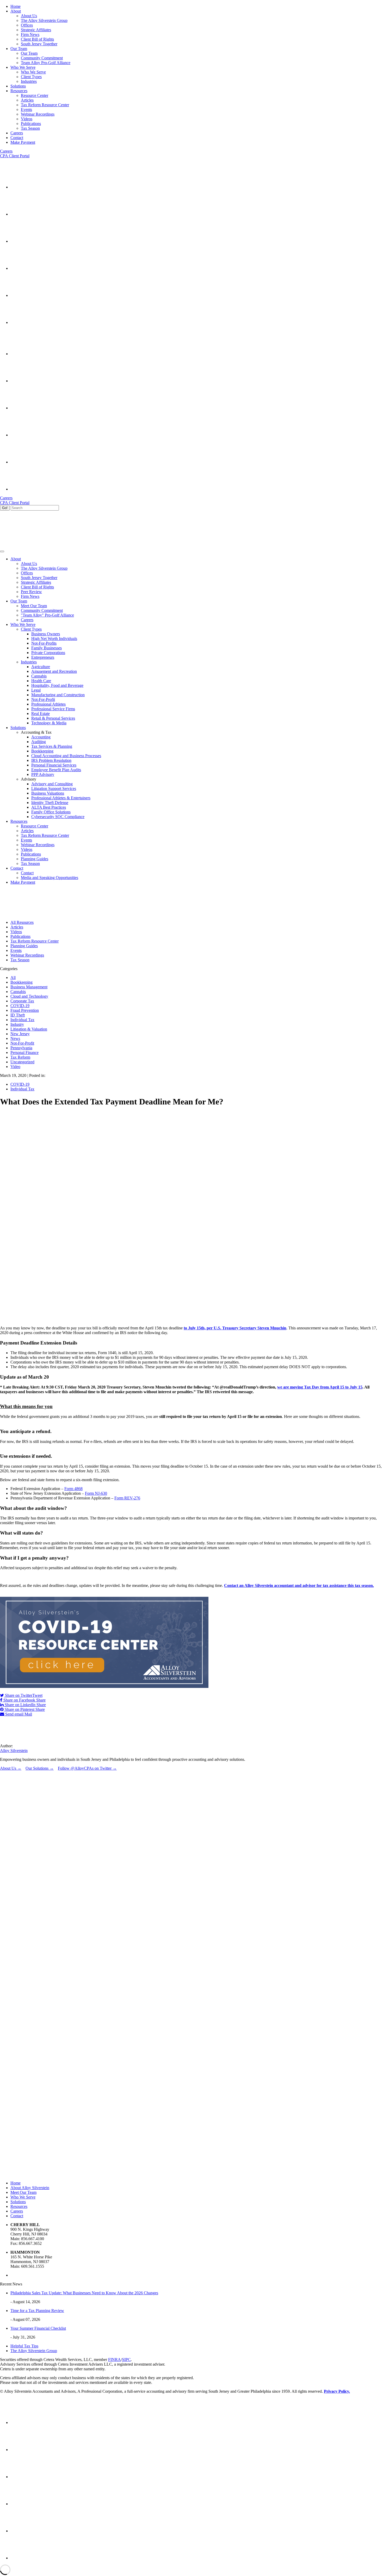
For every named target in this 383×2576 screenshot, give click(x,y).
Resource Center (35, 95)
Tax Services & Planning (52, 746)
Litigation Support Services (54, 788)
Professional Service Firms (53, 709)
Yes (13, 2028)
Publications (31, 124)
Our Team (29, 53)
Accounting (41, 737)
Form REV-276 (127, 1498)
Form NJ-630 (96, 1493)
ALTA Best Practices (49, 807)
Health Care (41, 681)
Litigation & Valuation (29, 1029)
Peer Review (31, 592)
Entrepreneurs (43, 657)
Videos (27, 119)
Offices (27, 25)
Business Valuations (48, 793)
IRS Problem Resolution (51, 760)
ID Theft (18, 1015)
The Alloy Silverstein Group (44, 20)
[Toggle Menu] (2, 551)
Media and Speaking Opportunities (50, 878)
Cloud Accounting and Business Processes (66, 756)
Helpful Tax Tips (24, 2346)
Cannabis (39, 676)
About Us (29, 16)
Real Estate (41, 714)
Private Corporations (48, 653)
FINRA (115, 2360)
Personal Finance (24, 1053)
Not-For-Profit (43, 699)
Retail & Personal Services (53, 718)
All (13, 978)
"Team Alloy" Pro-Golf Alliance (47, 615)
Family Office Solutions (51, 812)
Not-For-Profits (44, 643)
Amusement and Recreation (54, 671)
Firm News (30, 34)
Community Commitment (42, 58)
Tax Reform (20, 1057)
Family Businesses (47, 648)
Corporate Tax (22, 1001)
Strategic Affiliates (36, 30)
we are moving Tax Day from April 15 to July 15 (320, 1387)
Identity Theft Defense (50, 803)
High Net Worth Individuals (54, 639)
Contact (27, 873)
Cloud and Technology (29, 996)
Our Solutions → (40, 1768)
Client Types (31, 77)
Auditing (39, 742)
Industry (17, 1024)
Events (26, 109)
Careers (6, 151)
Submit (7, 2036)
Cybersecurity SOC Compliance (58, 817)
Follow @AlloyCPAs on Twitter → (87, 1768)
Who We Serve (33, 72)
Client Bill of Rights (37, 39)
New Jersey (20, 1034)
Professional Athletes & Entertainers (61, 798)
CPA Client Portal (15, 156)
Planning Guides (35, 859)
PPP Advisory (43, 774)
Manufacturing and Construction (58, 695)
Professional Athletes (48, 704)
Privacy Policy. (337, 2391)
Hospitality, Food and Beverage (57, 685)
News (15, 1038)
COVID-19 (20, 1006)
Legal (36, 690)
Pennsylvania (21, 1048)
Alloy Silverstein (14, 1751)
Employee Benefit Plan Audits (56, 770)
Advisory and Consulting (52, 784)
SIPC (126, 2360)
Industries (29, 81)
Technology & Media (49, 723)
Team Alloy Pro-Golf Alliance (46, 63)
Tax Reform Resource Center (45, 105)
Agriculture (41, 667)
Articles (27, 100)
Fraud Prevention (25, 1010)
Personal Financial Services (54, 765)
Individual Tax (22, 1020)
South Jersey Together (39, 44)
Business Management (29, 987)
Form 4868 (73, 1489)
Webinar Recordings (38, 114)
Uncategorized (22, 1062)
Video (15, 1067)
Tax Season (30, 128)
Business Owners (46, 634)
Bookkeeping (42, 751)
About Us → (11, 1768)
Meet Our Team (34, 606)
